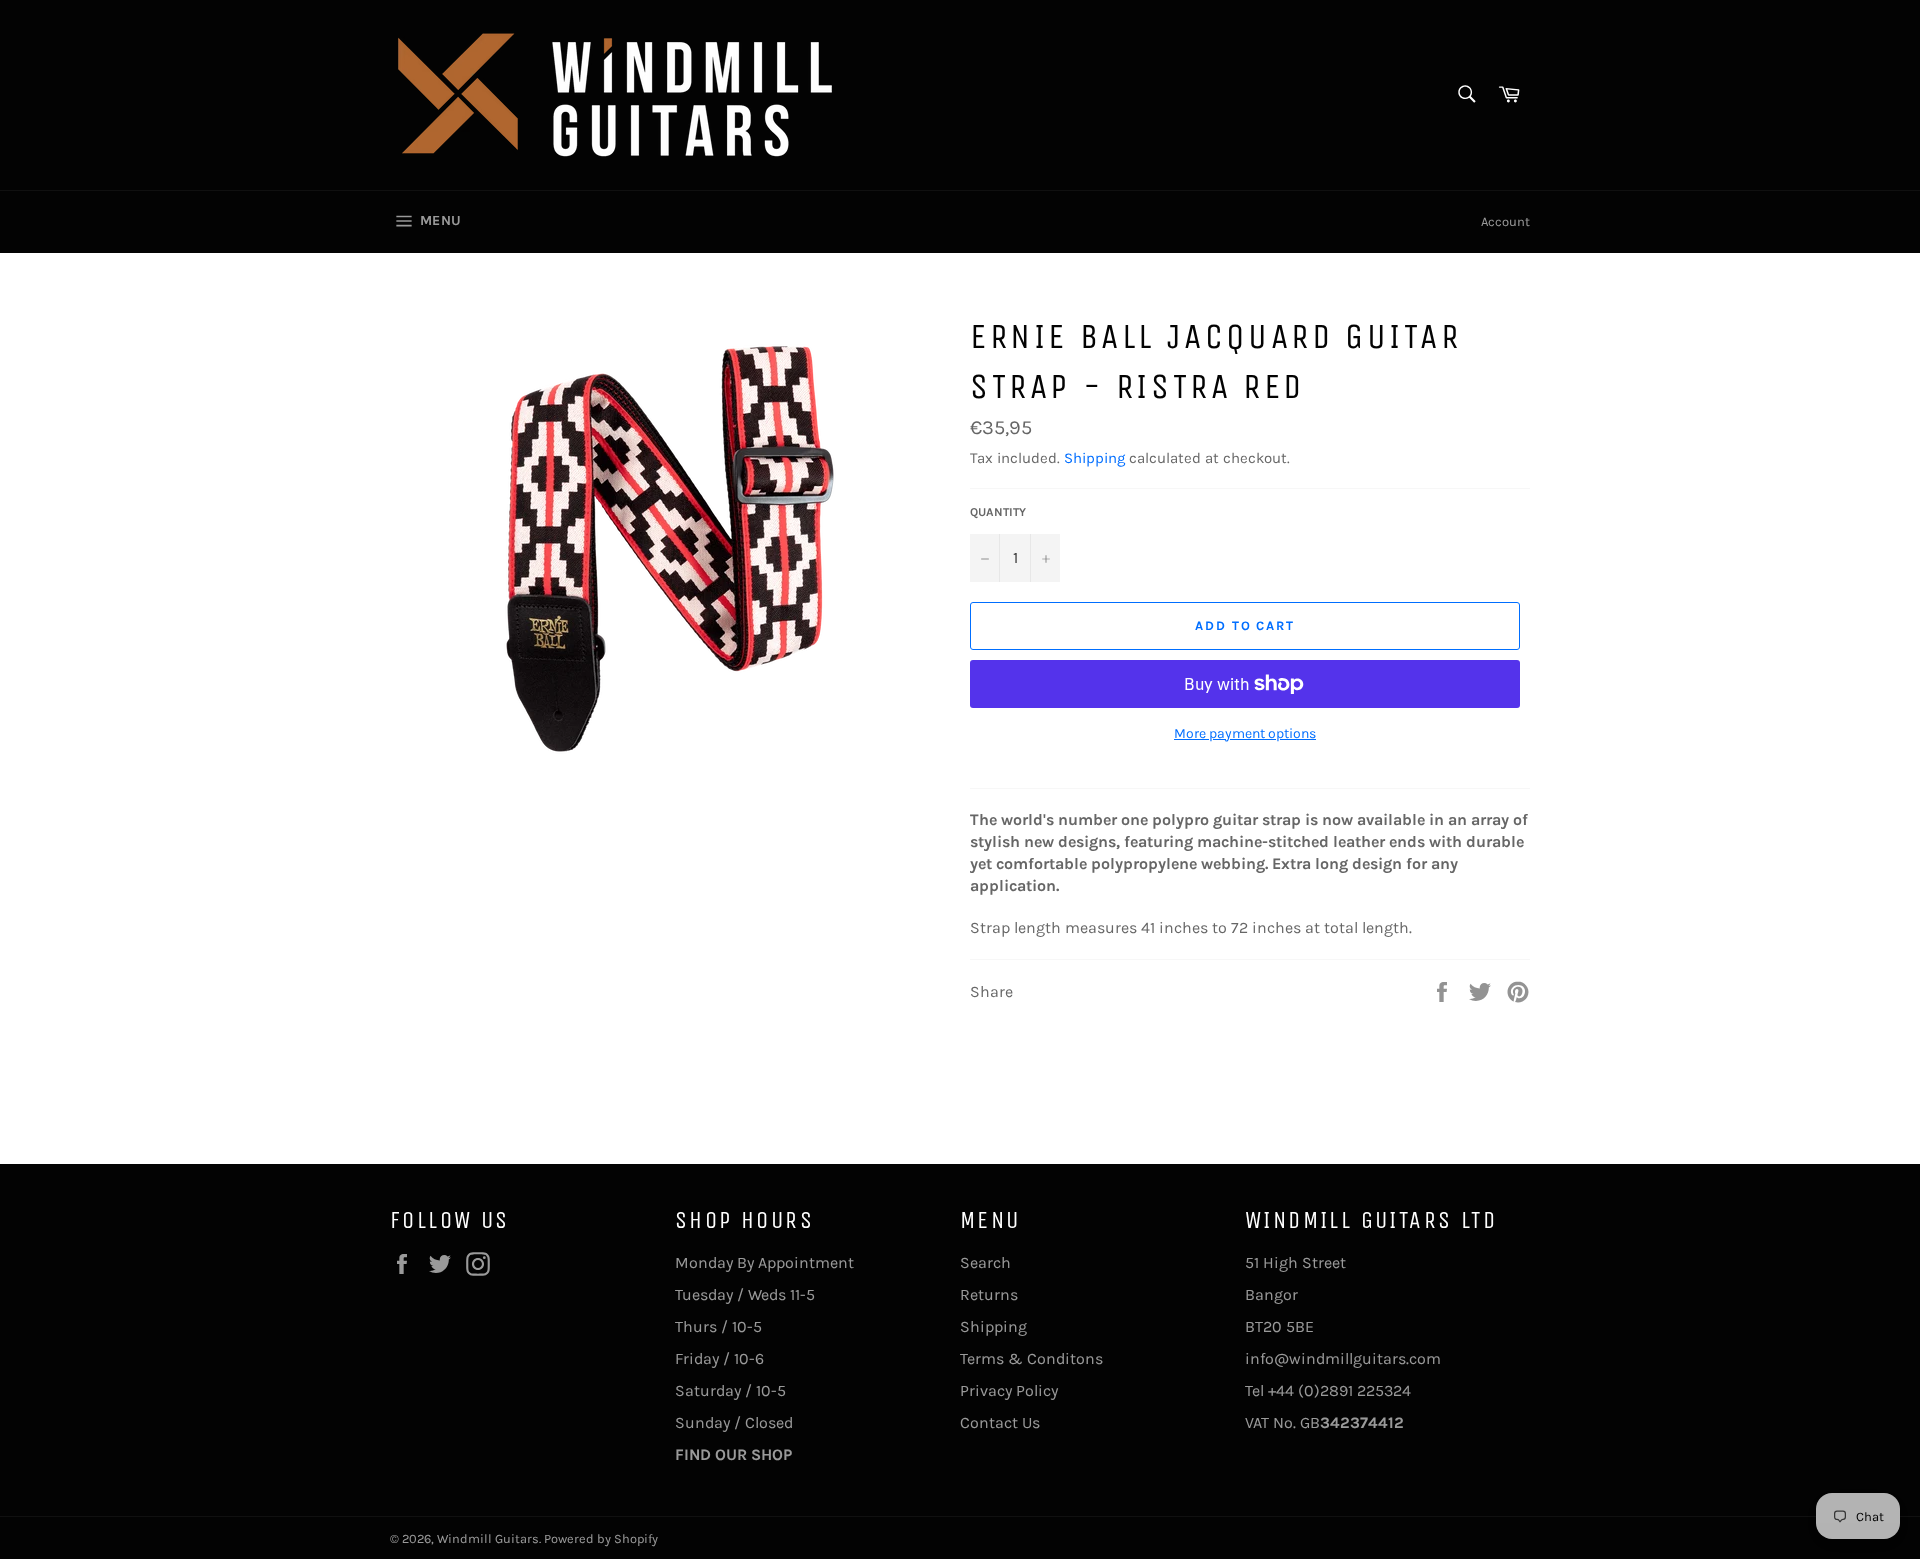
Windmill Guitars (488, 1538)
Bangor (1271, 1294)
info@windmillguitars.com (1343, 1358)
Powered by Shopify (601, 1538)
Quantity (998, 512)
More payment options (1245, 733)
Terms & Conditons (1031, 1358)
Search (985, 1262)
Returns (989, 1294)
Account (1505, 221)
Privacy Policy (1009, 1390)
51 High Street (1295, 1262)
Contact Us (1000, 1422)
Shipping (1094, 458)
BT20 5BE (1279, 1326)
